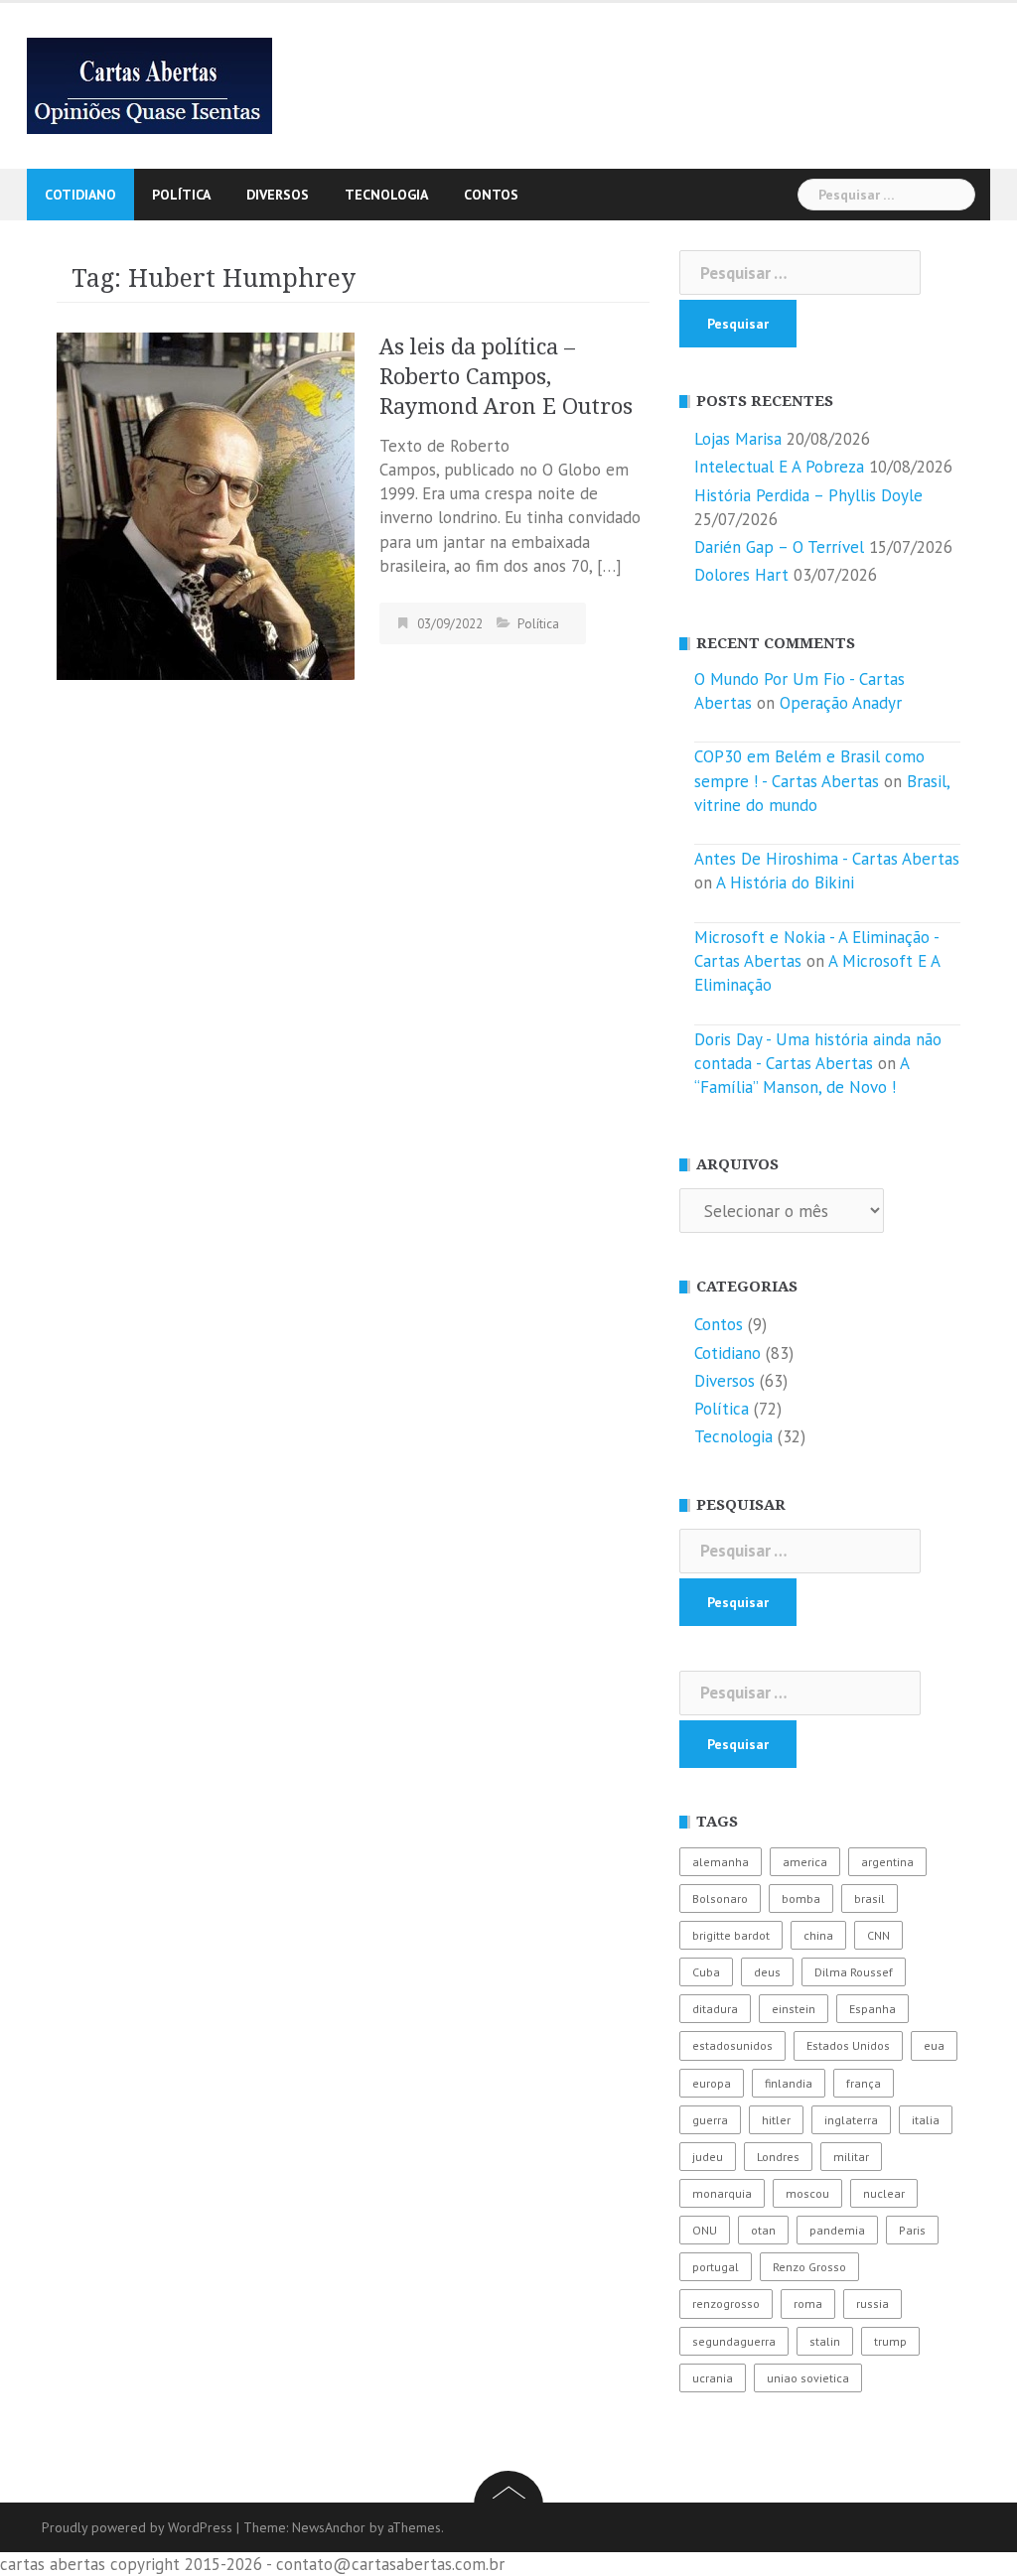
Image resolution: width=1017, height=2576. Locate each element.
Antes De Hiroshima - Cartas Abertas (827, 859)
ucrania (713, 2378)
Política (181, 195)
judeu (708, 2157)
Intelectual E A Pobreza (779, 467)
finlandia (789, 2083)
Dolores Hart (741, 575)
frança (864, 2083)
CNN (878, 1935)
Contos (491, 195)
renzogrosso (726, 2304)
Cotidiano (80, 195)
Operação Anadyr (841, 703)
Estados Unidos (848, 2045)
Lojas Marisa (738, 439)
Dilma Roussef (854, 1972)
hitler (776, 2120)
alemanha (721, 1862)
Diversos (278, 195)
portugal (716, 2267)
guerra (710, 2120)
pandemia (837, 2230)
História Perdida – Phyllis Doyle (808, 495)
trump (890, 2341)
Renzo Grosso (809, 2267)
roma (808, 2304)
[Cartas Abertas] (149, 84)
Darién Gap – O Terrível (779, 547)
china (818, 1935)
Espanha (872, 2009)
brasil (870, 1898)
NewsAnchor (329, 2527)
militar (851, 2157)
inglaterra (851, 2120)
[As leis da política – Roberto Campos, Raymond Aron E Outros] (206, 504)
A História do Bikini (785, 882)
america (805, 1862)
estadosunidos (732, 2045)
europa (712, 2083)
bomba (801, 1898)
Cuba (706, 1972)
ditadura (715, 2009)
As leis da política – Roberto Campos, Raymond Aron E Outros (506, 377)
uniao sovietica (808, 2378)
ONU (705, 2230)
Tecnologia (386, 195)
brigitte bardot (731, 1935)
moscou (807, 2193)
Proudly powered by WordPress (137, 2527)
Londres (778, 2157)
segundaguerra (734, 2341)
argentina (887, 1862)
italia (926, 2120)
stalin (825, 2341)
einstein (794, 2009)
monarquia (722, 2193)
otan (763, 2230)
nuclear (884, 2193)
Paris (912, 2230)
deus (767, 1972)
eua (934, 2045)
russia (872, 2304)
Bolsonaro (720, 1898)
